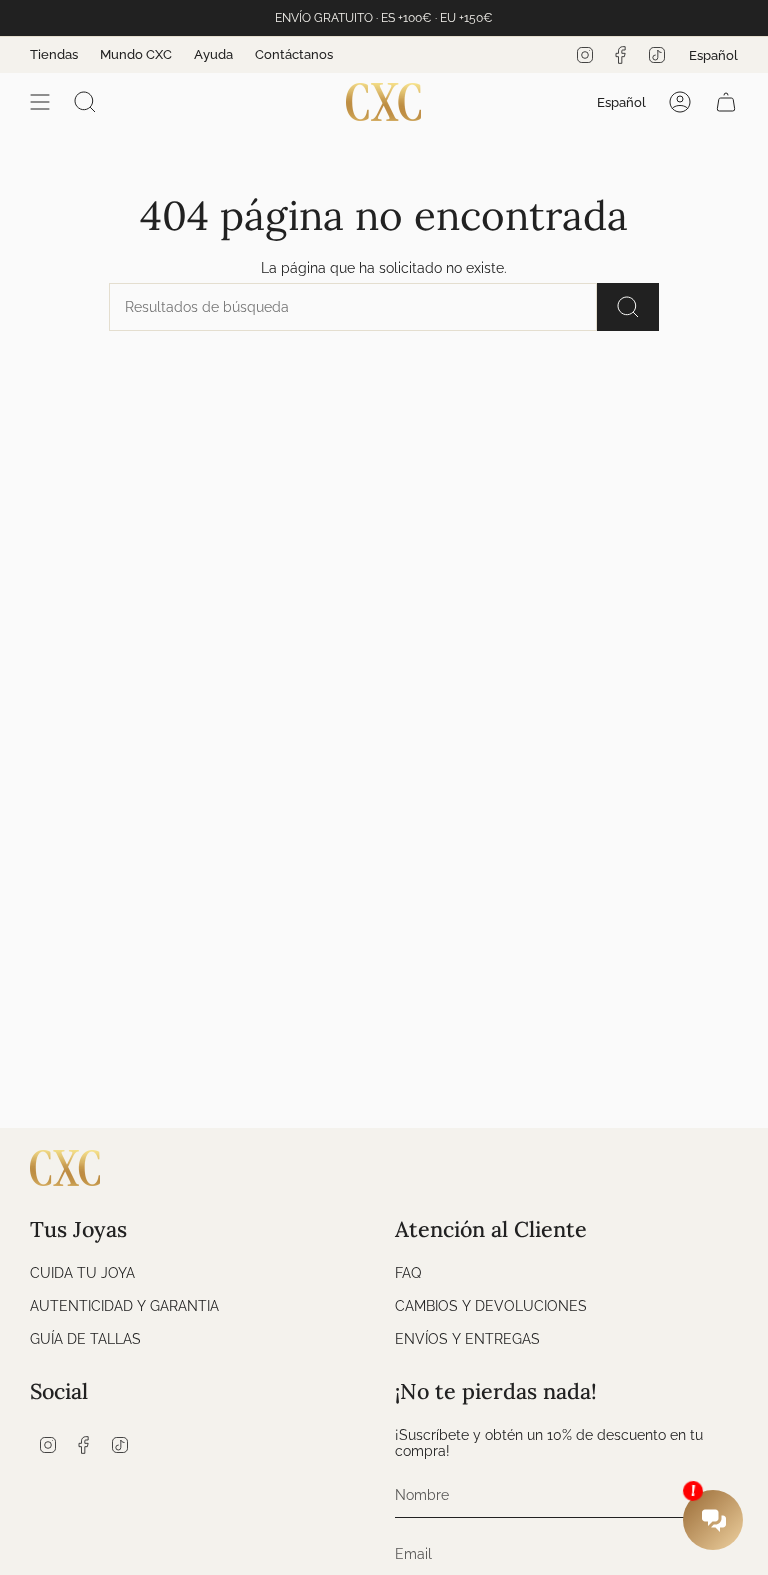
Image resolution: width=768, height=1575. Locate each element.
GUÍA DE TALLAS (85, 1339)
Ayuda (213, 54)
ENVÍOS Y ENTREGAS (467, 1339)
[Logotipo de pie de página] (65, 1168)
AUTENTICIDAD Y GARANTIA (124, 1306)
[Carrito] (726, 102)
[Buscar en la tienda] (628, 307)
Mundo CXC (136, 54)
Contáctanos (294, 54)
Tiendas (54, 54)
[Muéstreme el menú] (40, 102)
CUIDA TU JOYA (82, 1273)
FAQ (408, 1273)
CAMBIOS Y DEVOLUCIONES (491, 1306)
